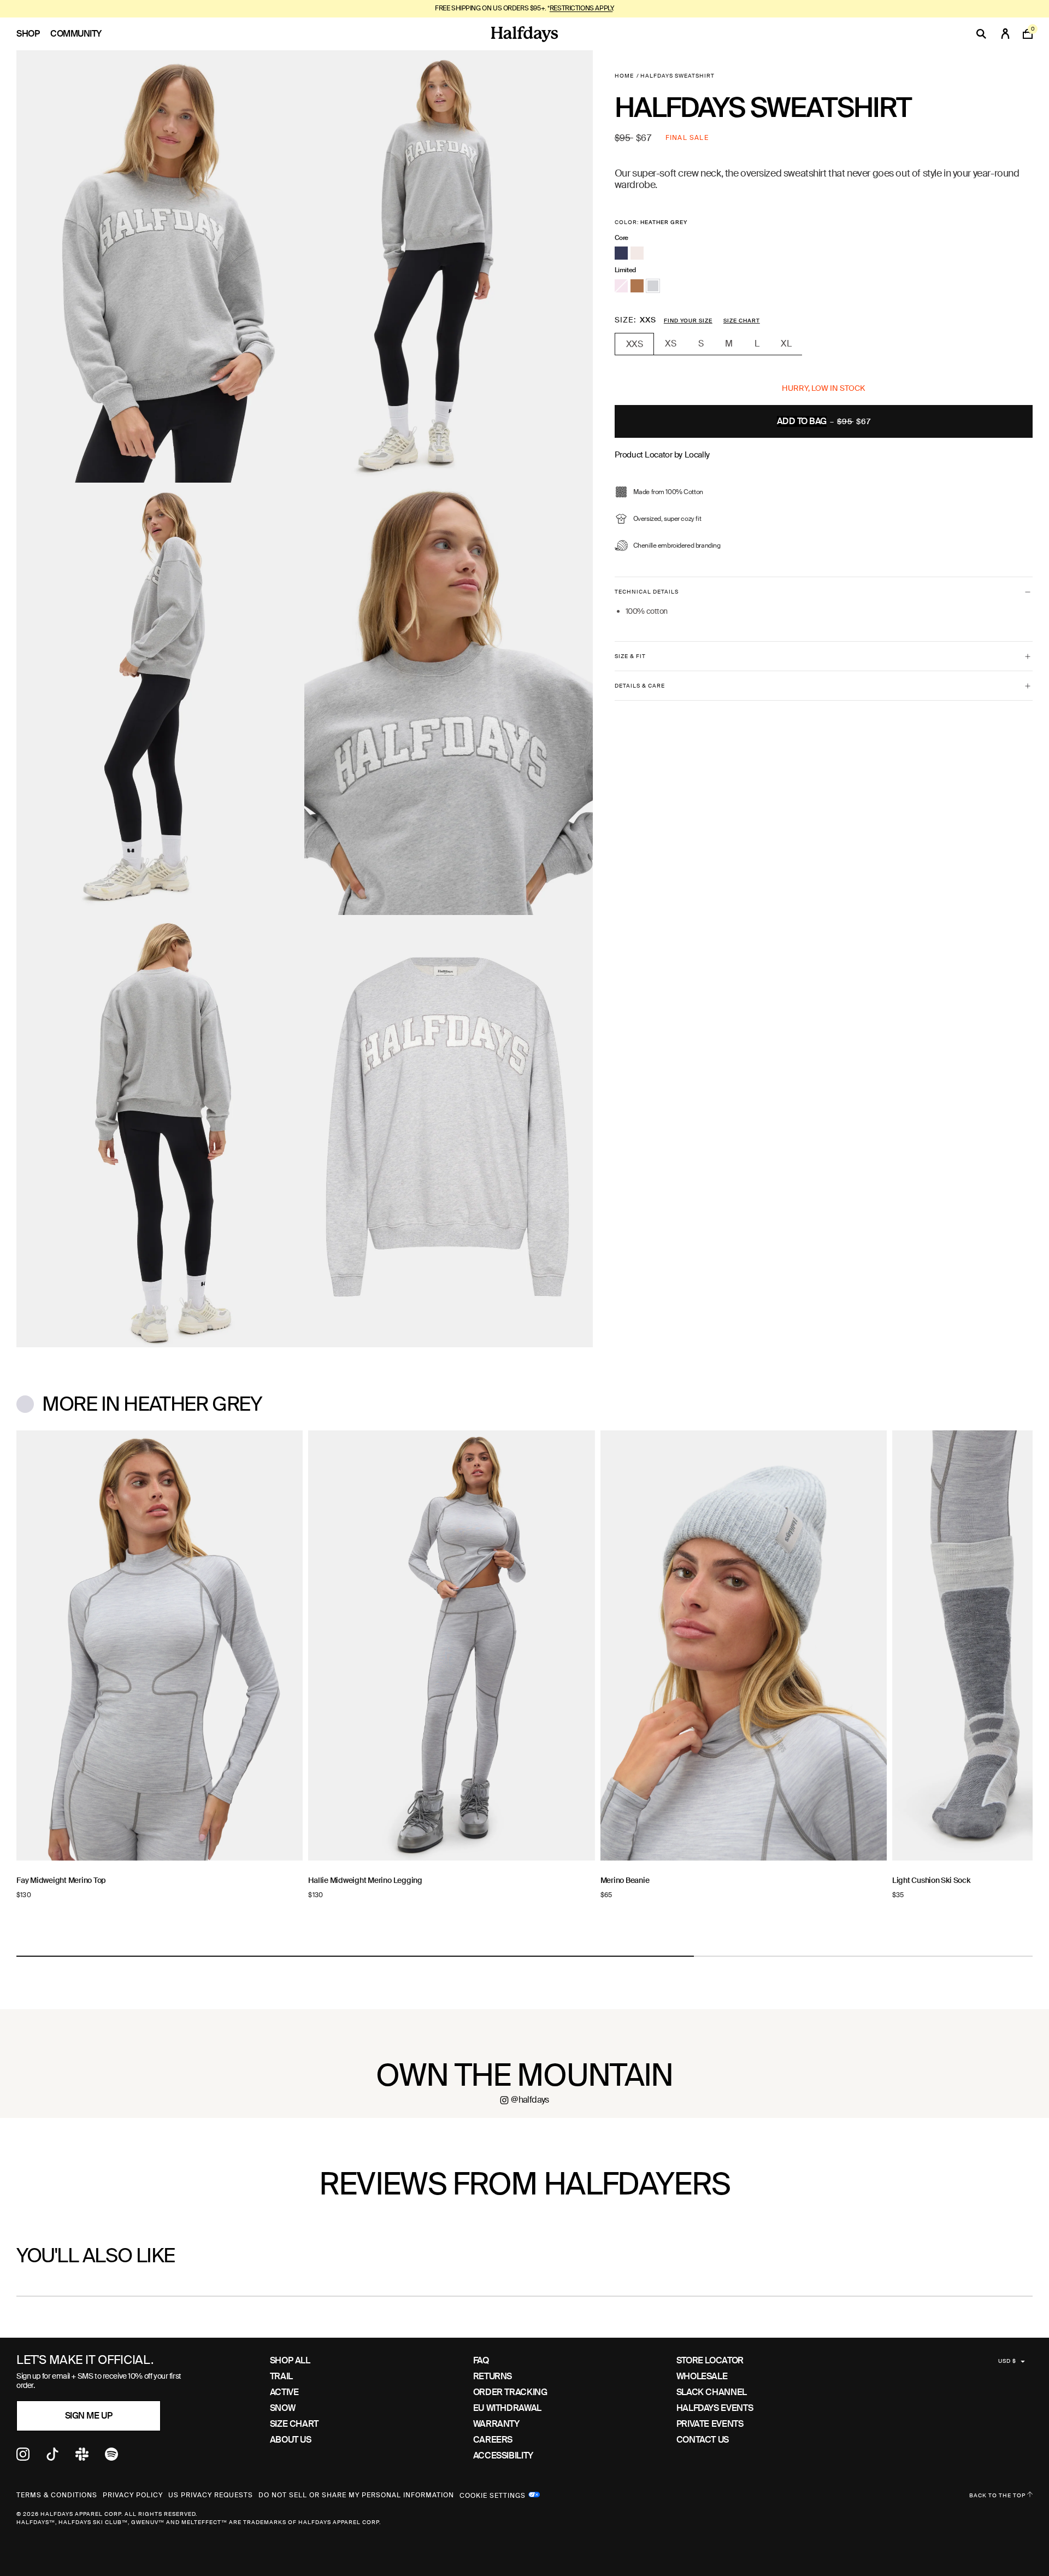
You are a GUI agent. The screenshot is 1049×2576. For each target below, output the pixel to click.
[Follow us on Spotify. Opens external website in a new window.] (111, 2458)
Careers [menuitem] (493, 2440)
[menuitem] (33, 34)
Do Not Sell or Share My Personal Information (356, 2495)
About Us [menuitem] (291, 2440)
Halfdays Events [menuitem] (715, 2408)
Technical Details (647, 592)
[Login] (1005, 34)
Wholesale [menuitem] (702, 2376)
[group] (160, 1684)
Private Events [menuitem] (710, 2424)
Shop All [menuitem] (290, 2360)
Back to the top (998, 2495)
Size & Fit (630, 656)
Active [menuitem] (284, 2392)
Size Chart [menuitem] (294, 2424)
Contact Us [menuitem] (703, 2440)
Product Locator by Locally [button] (662, 455)
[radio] (621, 253)
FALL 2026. (564, 8)
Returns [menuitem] (493, 2376)
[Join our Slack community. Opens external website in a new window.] (82, 2458)
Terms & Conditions (57, 2495)
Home (624, 76)
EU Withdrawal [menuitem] (507, 2408)
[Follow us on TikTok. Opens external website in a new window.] (52, 2458)
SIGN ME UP (89, 2416)
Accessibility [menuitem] (503, 2455)
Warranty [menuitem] (496, 2424)
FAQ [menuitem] (481, 2360)
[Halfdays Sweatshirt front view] (160, 266)
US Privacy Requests (211, 2495)
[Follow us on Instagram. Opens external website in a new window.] (23, 2458)
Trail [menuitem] (281, 2376)
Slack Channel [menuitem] (712, 2392)
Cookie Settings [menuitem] (493, 2495)
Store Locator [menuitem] (710, 2360)
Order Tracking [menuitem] (510, 2392)
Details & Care (640, 686)
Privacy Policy (133, 2495)
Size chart (742, 321)
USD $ (1007, 2361)
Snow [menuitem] (283, 2408)
